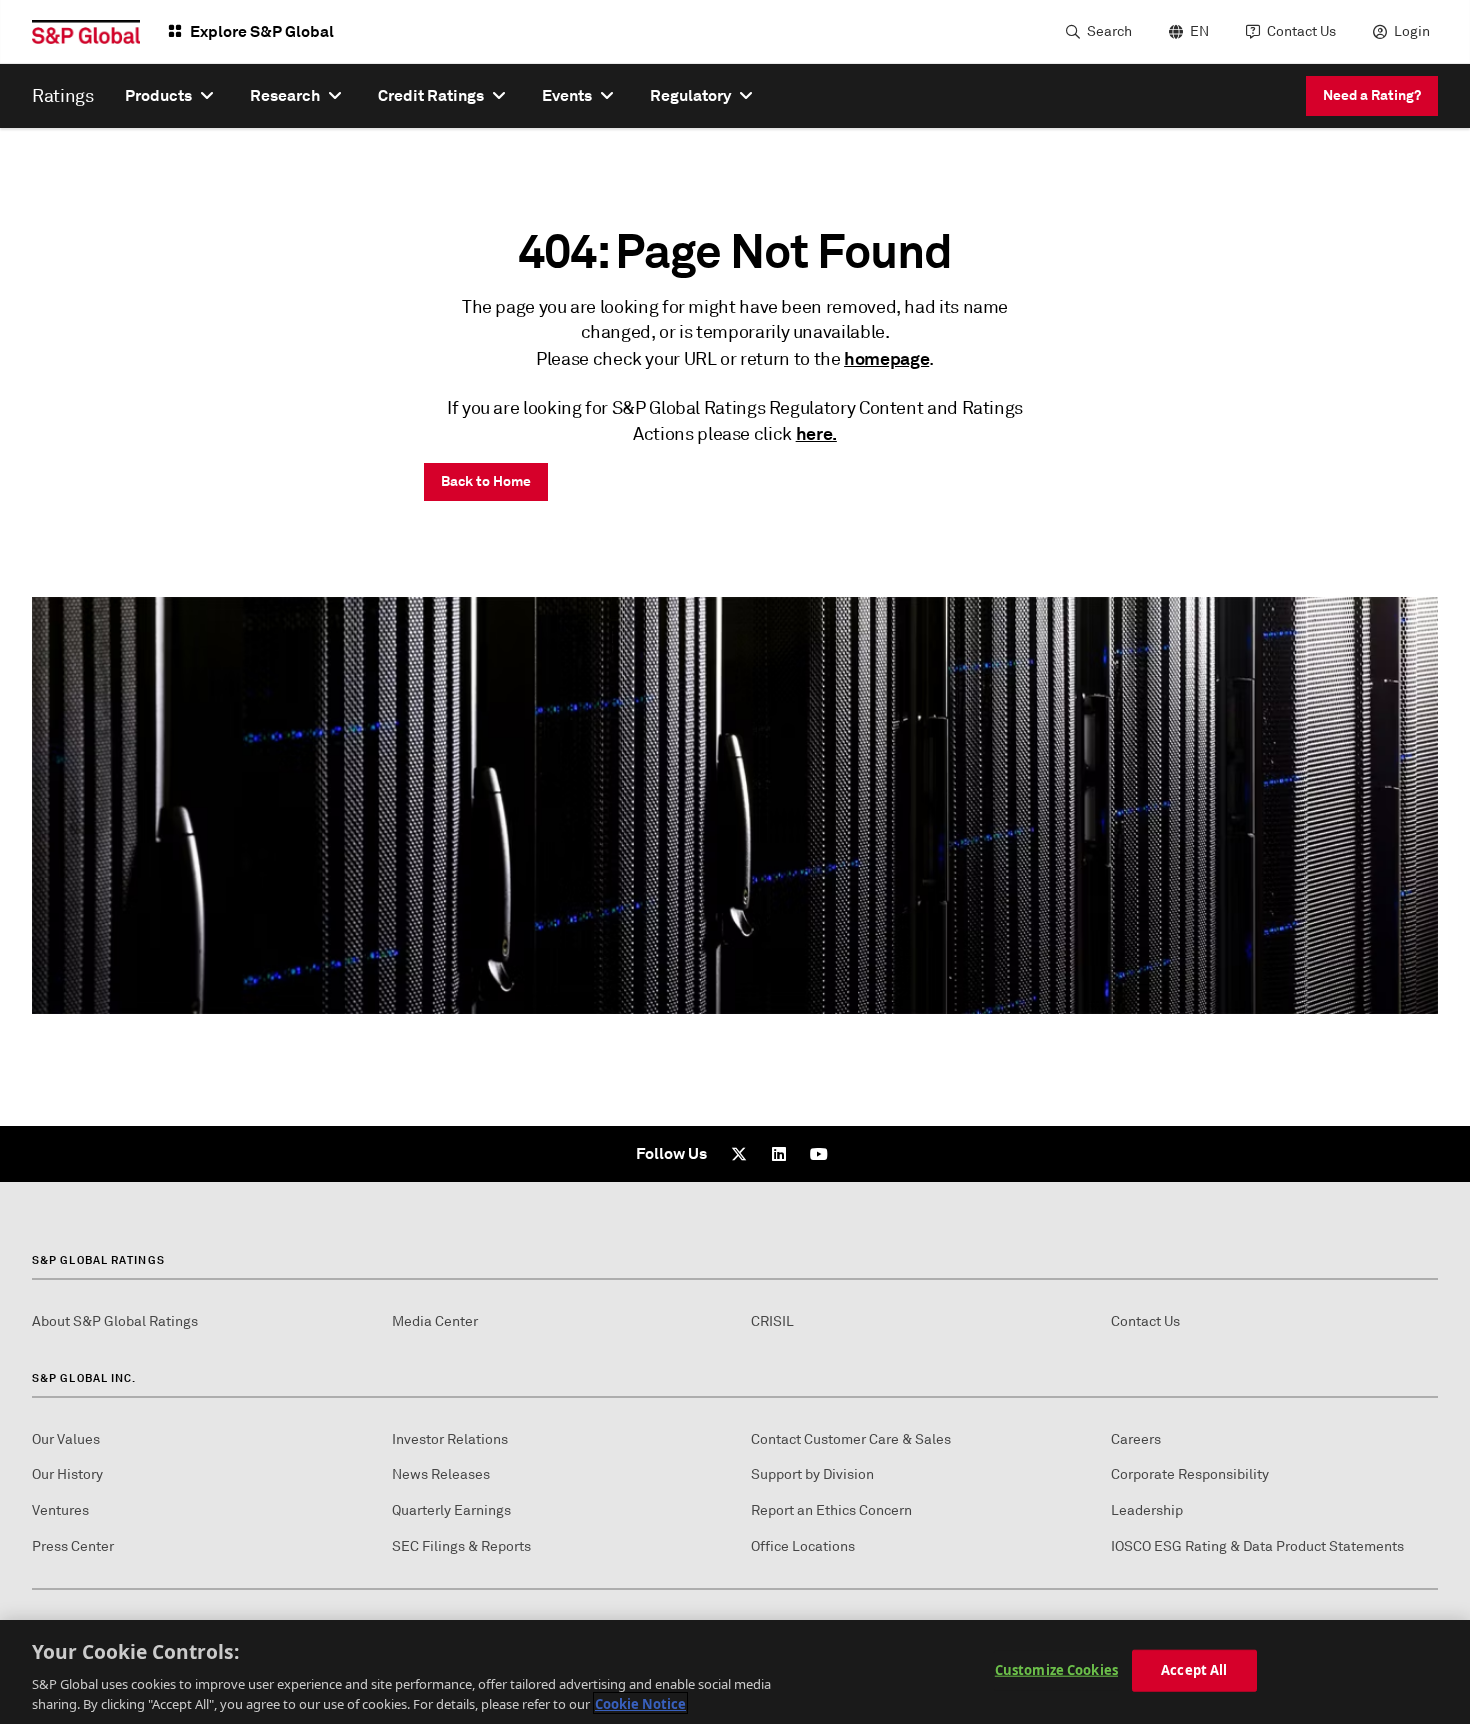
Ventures (60, 1510)
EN (1199, 31)
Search (1109, 31)
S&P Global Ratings (98, 1260)
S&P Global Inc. (84, 1378)
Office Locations (803, 1546)
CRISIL (772, 1321)
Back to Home (486, 481)
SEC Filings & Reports (461, 1546)
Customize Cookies (1056, 1670)
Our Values (66, 1439)
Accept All (1194, 1670)
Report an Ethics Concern (831, 1510)
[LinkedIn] (779, 1154)
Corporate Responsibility (1190, 1474)
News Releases (441, 1474)
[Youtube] (819, 1154)
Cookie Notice (640, 1703)
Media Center (435, 1321)
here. (816, 433)
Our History (67, 1474)
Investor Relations (450, 1439)
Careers (1136, 1439)
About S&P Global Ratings (115, 1321)
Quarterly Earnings (451, 1510)
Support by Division (812, 1474)
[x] (739, 1154)
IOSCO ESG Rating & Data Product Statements (1257, 1546)
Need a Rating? (1372, 95)
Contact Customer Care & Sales (851, 1439)
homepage (886, 358)
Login (1412, 31)
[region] (735, 1672)
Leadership (1147, 1510)
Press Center (73, 1546)
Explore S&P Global (262, 31)
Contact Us (1301, 31)
